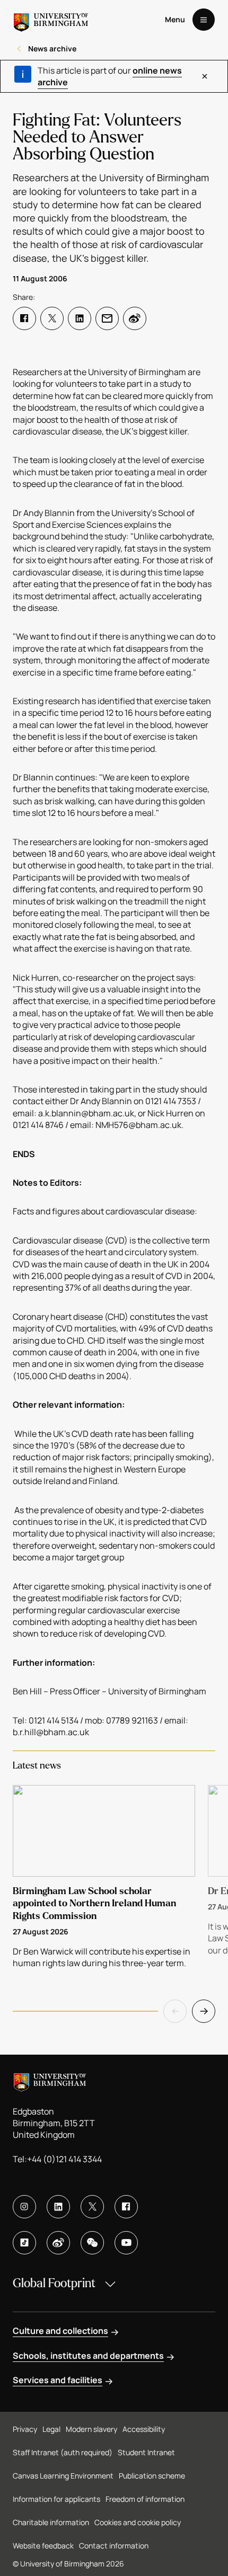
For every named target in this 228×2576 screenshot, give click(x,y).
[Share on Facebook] (24, 318)
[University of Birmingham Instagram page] (24, 2207)
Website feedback (43, 2546)
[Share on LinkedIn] (80, 318)
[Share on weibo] (135, 318)
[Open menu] (204, 20)
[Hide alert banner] (205, 76)
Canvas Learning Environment (63, 2476)
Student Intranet (146, 2452)
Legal (51, 2429)
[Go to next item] (204, 2011)
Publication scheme (152, 2476)
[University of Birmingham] (51, 20)
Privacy (25, 2429)
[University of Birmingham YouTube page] (126, 2243)
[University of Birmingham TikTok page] (24, 2243)
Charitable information (51, 2522)
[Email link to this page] (107, 318)
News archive (52, 48)
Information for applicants (56, 2499)
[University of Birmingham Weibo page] (58, 2243)
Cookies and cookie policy (138, 2522)
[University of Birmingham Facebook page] (126, 2207)
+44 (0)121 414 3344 (64, 2159)
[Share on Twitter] (52, 318)
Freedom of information (145, 2499)
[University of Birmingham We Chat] (92, 2243)
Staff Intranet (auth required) (63, 2452)
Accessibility (144, 2429)
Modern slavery (91, 2429)
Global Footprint (54, 2283)
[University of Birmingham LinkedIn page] (58, 2207)
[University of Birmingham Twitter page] (92, 2207)
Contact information (114, 2546)
